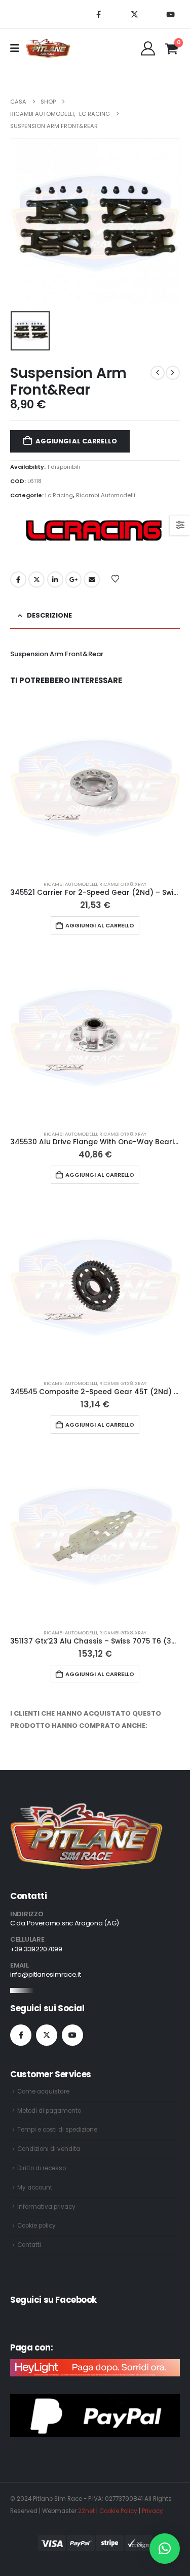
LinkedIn (55, 579)
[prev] (158, 373)
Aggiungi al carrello (76, 441)
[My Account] (148, 48)
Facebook (18, 579)
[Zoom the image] (87, 1809)
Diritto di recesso (42, 2168)
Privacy (153, 2511)
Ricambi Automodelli (106, 495)
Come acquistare (43, 2091)
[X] (134, 14)
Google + (73, 579)
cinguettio (36, 579)
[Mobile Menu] (18, 48)
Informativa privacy (46, 2207)
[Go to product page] (95, 787)
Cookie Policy (118, 2511)
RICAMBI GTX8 (116, 884)
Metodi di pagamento (49, 2111)
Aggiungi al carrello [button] (100, 925)
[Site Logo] (48, 48)
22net (86, 2511)
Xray (141, 884)
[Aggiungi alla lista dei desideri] (116, 578)
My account (35, 2187)
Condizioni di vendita (49, 2149)
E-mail (92, 579)
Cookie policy (36, 2226)
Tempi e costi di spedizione (57, 2130)
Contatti (29, 2245)
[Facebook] (98, 14)
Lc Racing (59, 495)
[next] (173, 373)
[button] (165, 2549)
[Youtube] (170, 14)
